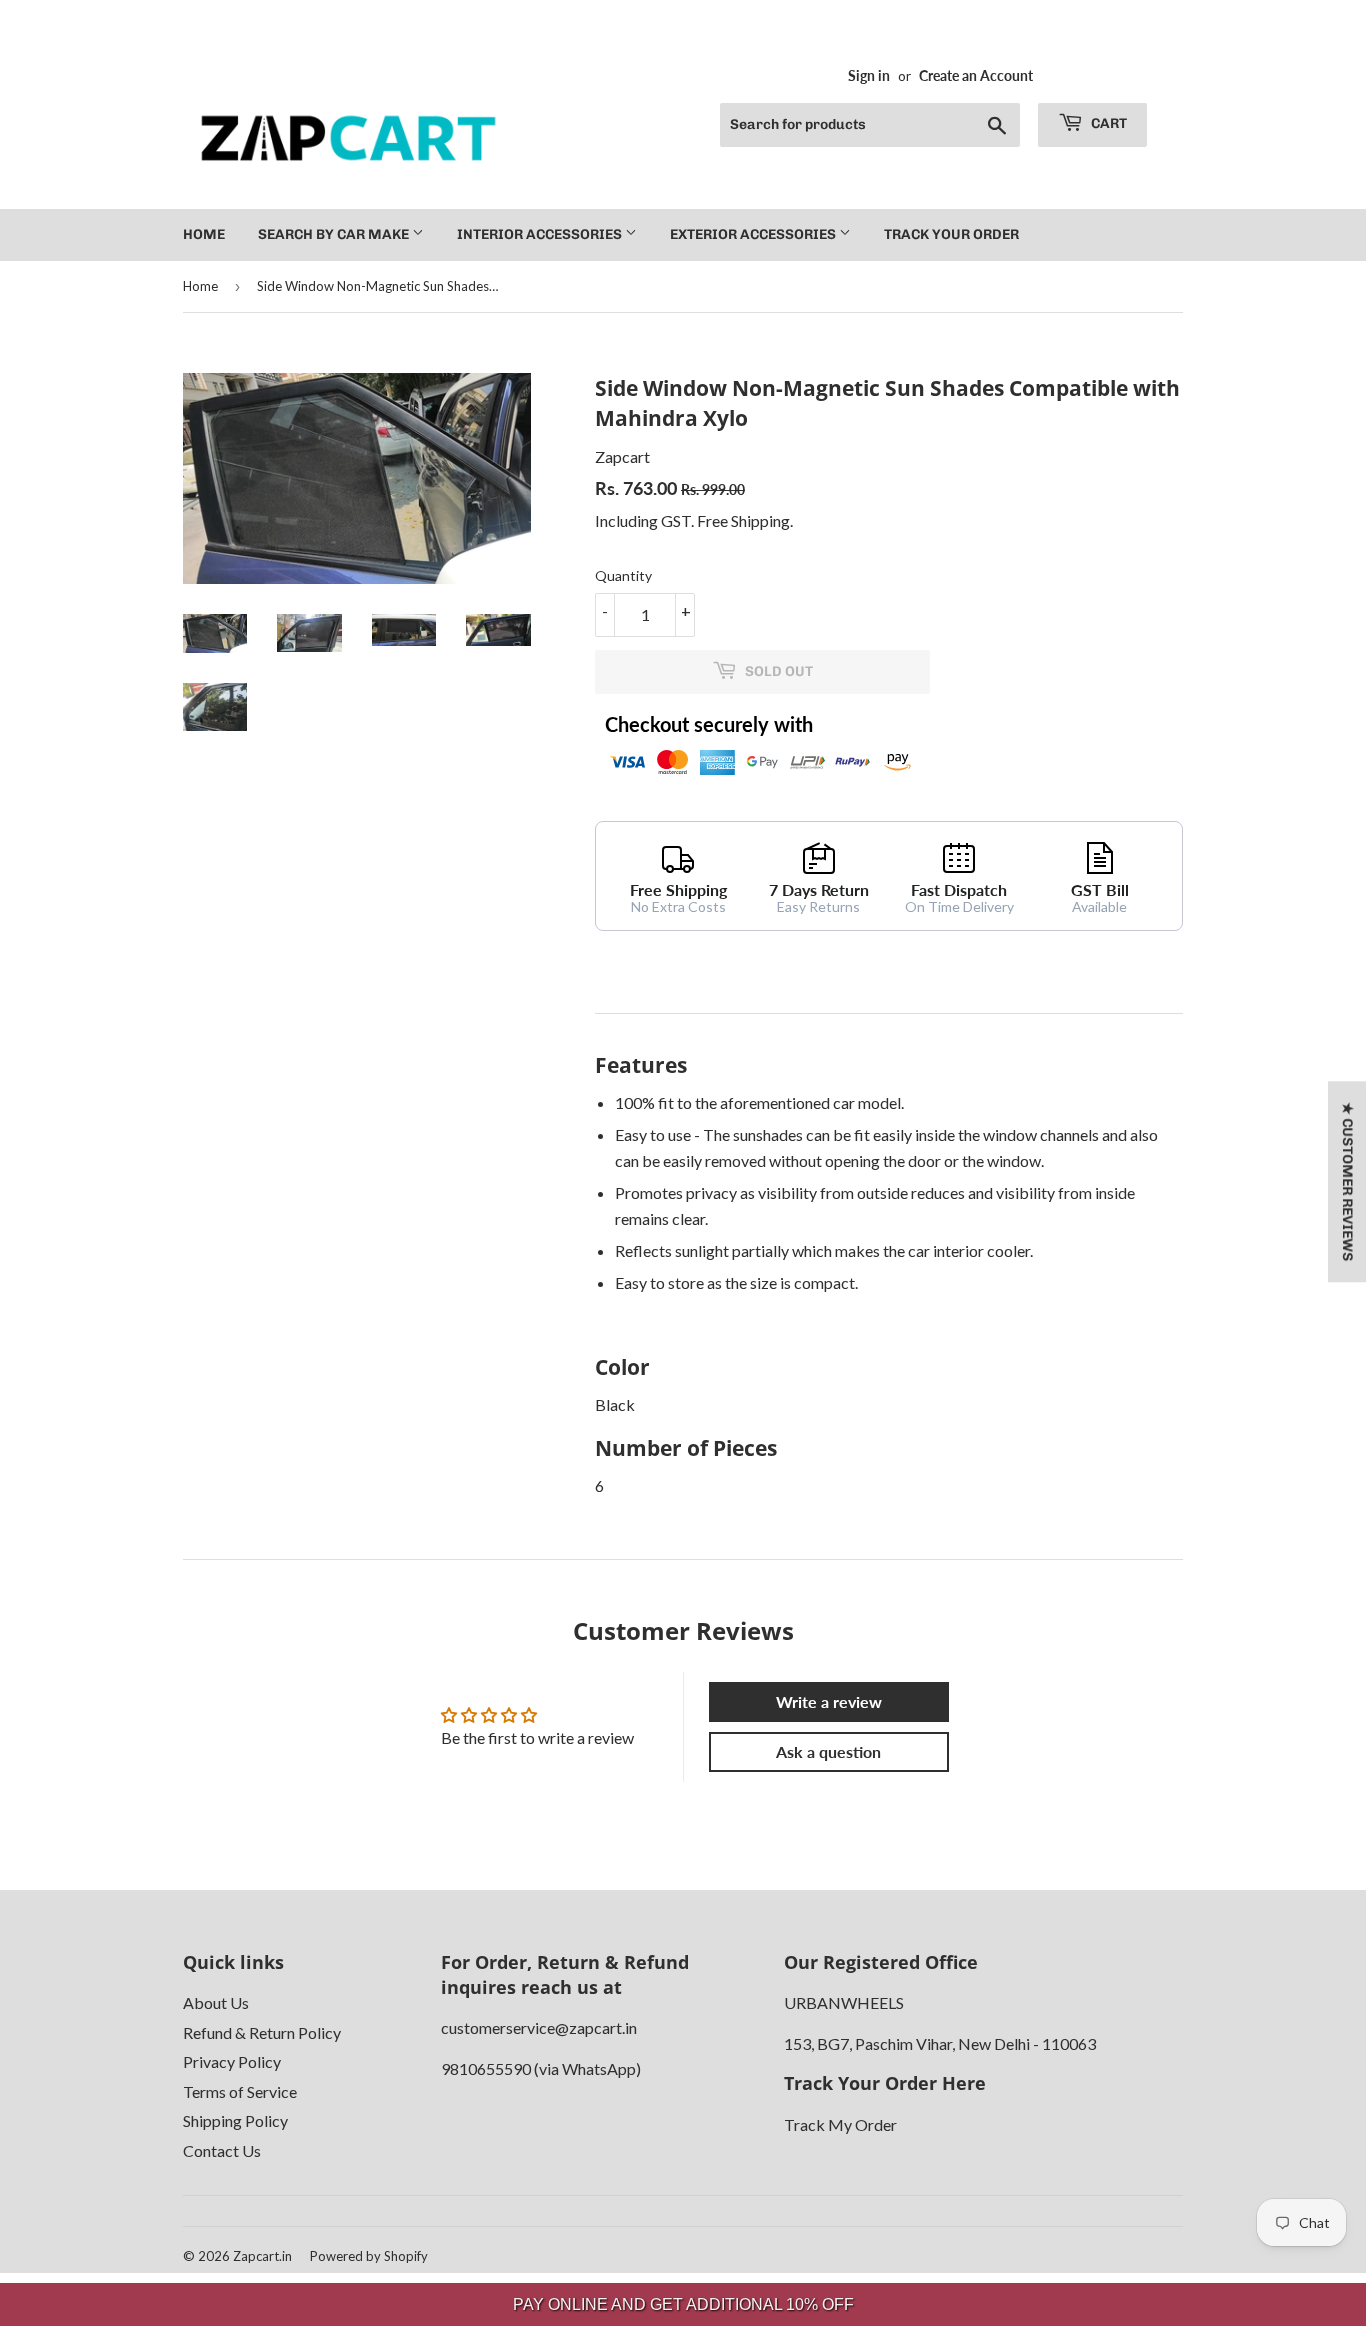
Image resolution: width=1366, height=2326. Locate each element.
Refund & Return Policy (262, 2032)
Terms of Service (240, 2091)
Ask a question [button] (828, 1751)
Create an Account (976, 76)
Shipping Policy (235, 2120)
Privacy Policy (232, 2061)
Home (204, 234)
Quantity (623, 575)
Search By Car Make (335, 234)
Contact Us (222, 2150)
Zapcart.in (262, 2256)
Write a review (829, 1701)
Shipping (760, 520)
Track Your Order (951, 234)
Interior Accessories (541, 234)
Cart (1107, 123)
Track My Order (840, 2124)
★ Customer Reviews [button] (1347, 1181)
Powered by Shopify (369, 2256)
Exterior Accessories (754, 234)
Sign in (869, 76)
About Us (216, 2002)
